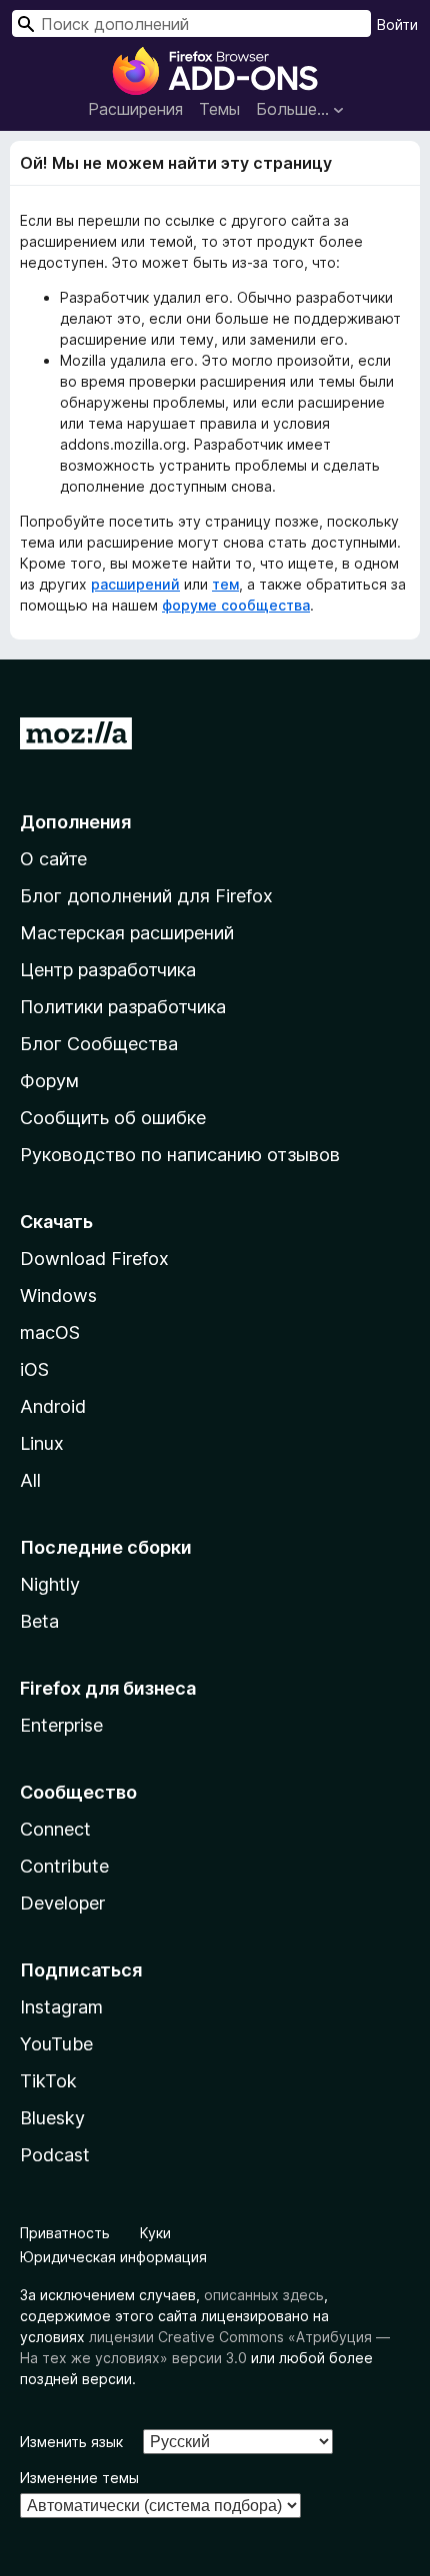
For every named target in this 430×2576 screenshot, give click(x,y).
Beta (39, 1621)
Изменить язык (71, 2442)
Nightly (50, 1584)
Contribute (64, 1866)
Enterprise (61, 1725)
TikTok (48, 2081)
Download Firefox (94, 1259)
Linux (42, 1443)
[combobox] (191, 23)
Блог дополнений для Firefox (146, 896)
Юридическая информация (113, 2257)
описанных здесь (264, 2295)
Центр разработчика (108, 970)
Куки (155, 2233)
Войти (397, 24)
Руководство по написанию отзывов (180, 1155)
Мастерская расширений (127, 933)
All (30, 1480)
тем (225, 584)
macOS (50, 1332)
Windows (58, 1295)
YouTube (56, 2044)
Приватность (65, 2233)
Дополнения (75, 822)
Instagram (61, 2007)
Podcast (55, 2155)
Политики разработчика (123, 1007)
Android (53, 1406)
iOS (34, 1369)
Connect (55, 1829)
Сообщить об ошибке (113, 1118)
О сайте (53, 859)
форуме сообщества (236, 605)
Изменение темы (79, 2478)
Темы (219, 109)
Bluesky (52, 2118)
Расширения (135, 109)
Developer (62, 1903)
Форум (49, 1081)
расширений (135, 584)
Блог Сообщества (99, 1044)
